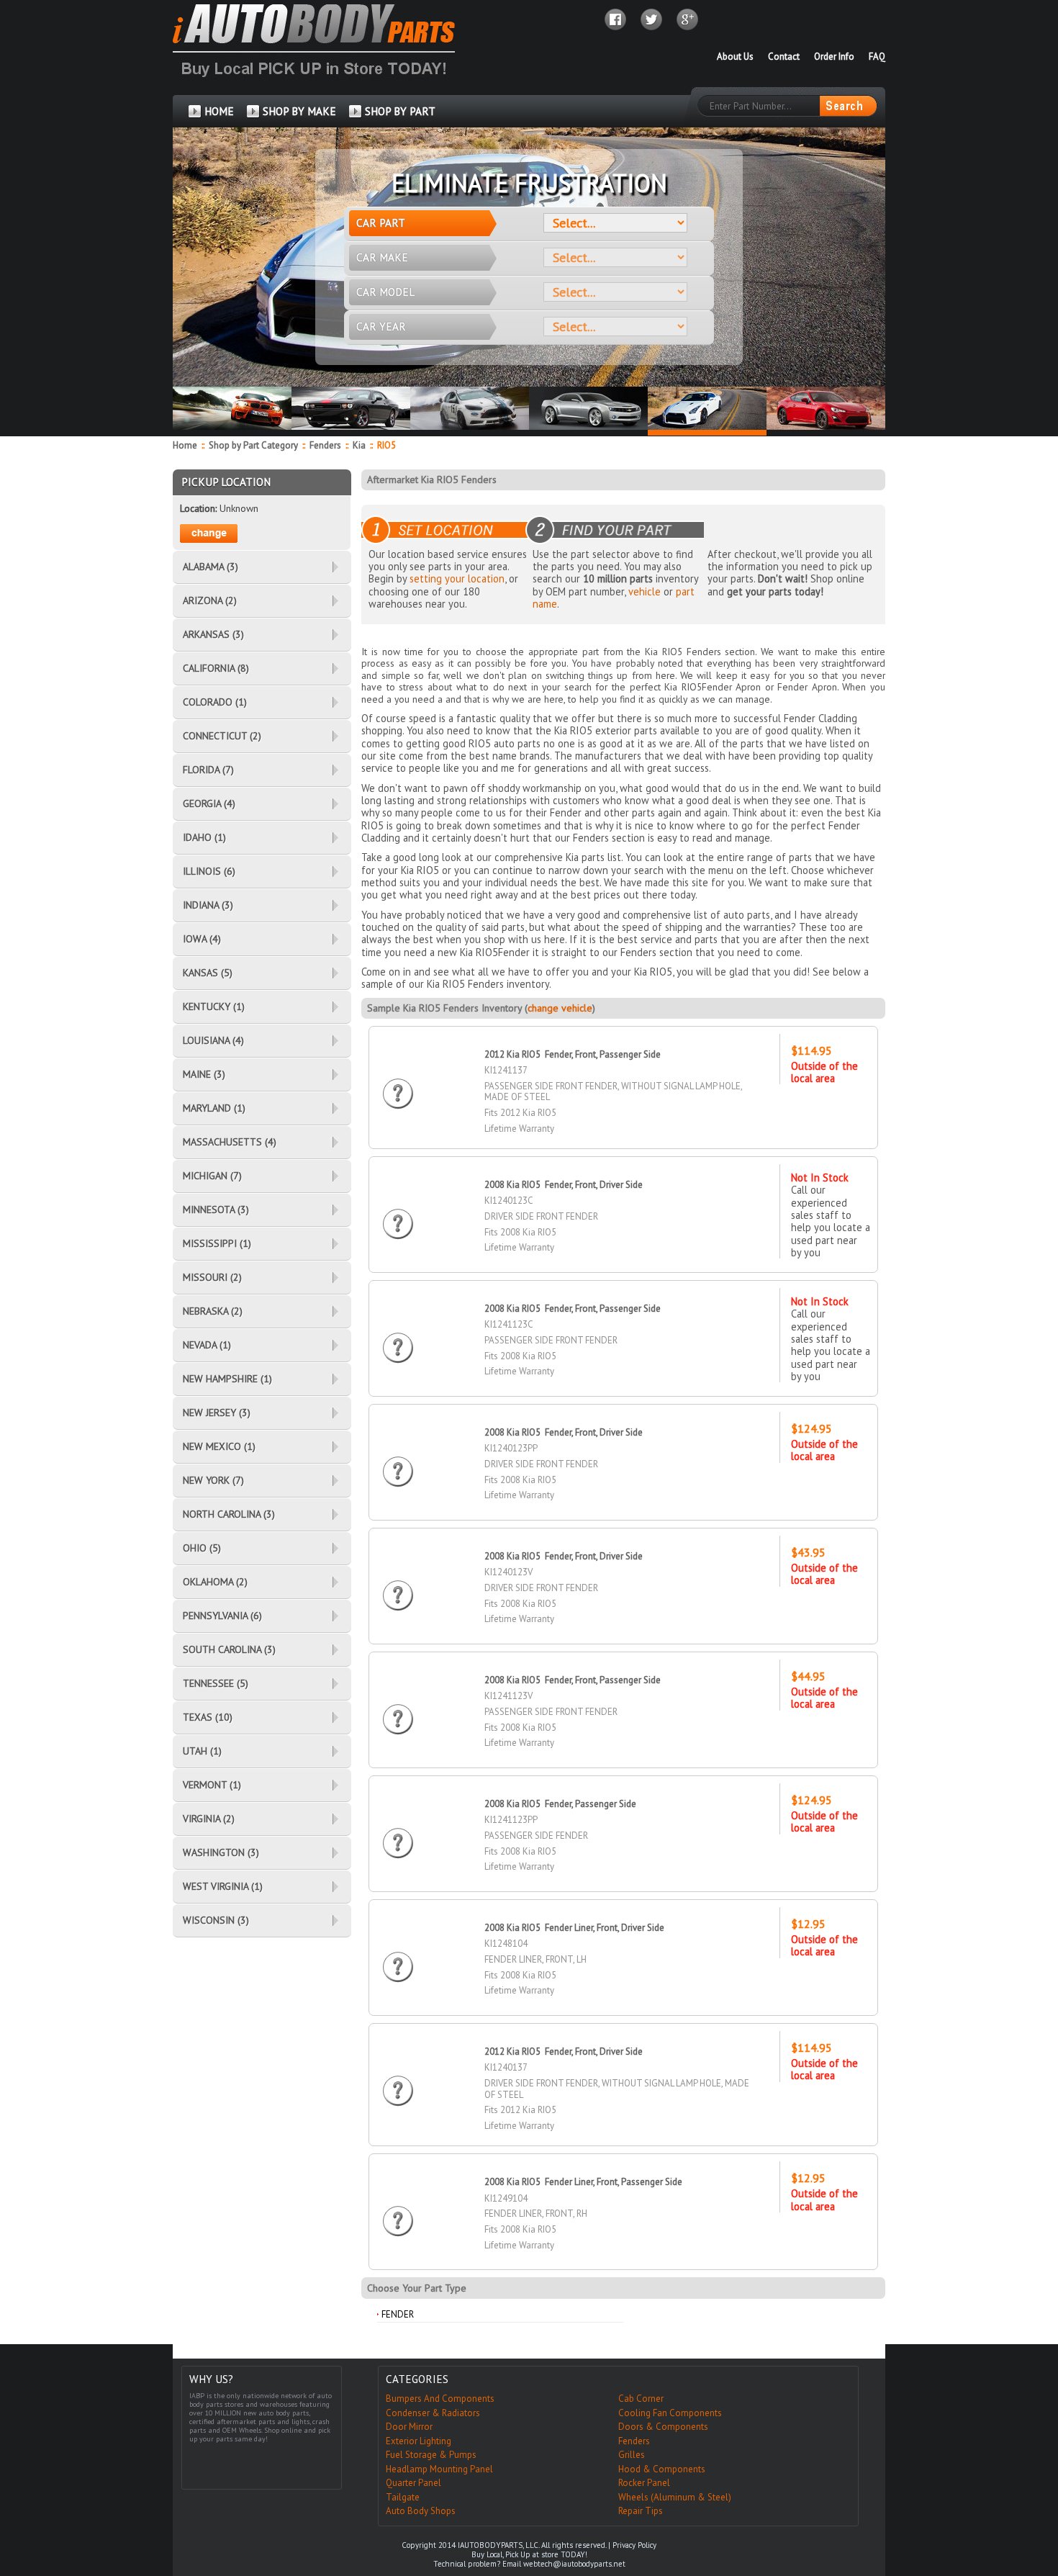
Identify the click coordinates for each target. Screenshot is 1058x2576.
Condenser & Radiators (433, 2413)
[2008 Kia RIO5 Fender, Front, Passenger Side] (398, 1334)
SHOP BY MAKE (299, 111)
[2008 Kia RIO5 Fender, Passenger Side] (398, 1830)
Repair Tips (641, 2511)
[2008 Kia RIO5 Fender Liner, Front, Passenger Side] (398, 2208)
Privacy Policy (634, 2545)
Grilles (632, 2455)
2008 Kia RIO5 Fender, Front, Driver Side (564, 1185)
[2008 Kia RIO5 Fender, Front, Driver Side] (398, 1211)
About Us (735, 57)
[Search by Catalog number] (848, 106)
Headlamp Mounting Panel (439, 2469)
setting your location (457, 578)
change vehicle (560, 1008)
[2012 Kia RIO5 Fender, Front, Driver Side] (398, 2077)
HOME (219, 111)
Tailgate (403, 2497)
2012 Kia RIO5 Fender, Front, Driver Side (564, 2052)
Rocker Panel (644, 2483)
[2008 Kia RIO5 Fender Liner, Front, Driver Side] (398, 1954)
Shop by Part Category (253, 445)
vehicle (645, 591)
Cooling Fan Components (670, 2413)
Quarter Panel (413, 2483)
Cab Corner (641, 2399)
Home (185, 445)
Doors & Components (663, 2427)
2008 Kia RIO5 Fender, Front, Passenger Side (573, 1309)
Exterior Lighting (419, 2441)
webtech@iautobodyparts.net (574, 2564)
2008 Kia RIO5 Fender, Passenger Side (560, 1804)
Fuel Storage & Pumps (431, 2455)
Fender (398, 2314)
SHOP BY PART (400, 111)
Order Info (834, 57)
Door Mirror (409, 2427)
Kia (359, 445)
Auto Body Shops (421, 2511)
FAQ (877, 57)
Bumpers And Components (440, 2399)
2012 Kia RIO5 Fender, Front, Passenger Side (573, 1054)
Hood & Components (662, 2469)
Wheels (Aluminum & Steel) (675, 2497)
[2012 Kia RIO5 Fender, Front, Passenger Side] (398, 1080)
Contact (784, 57)
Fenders (325, 445)
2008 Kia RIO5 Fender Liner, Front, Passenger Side (583, 2182)
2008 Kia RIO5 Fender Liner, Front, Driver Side (574, 1928)
